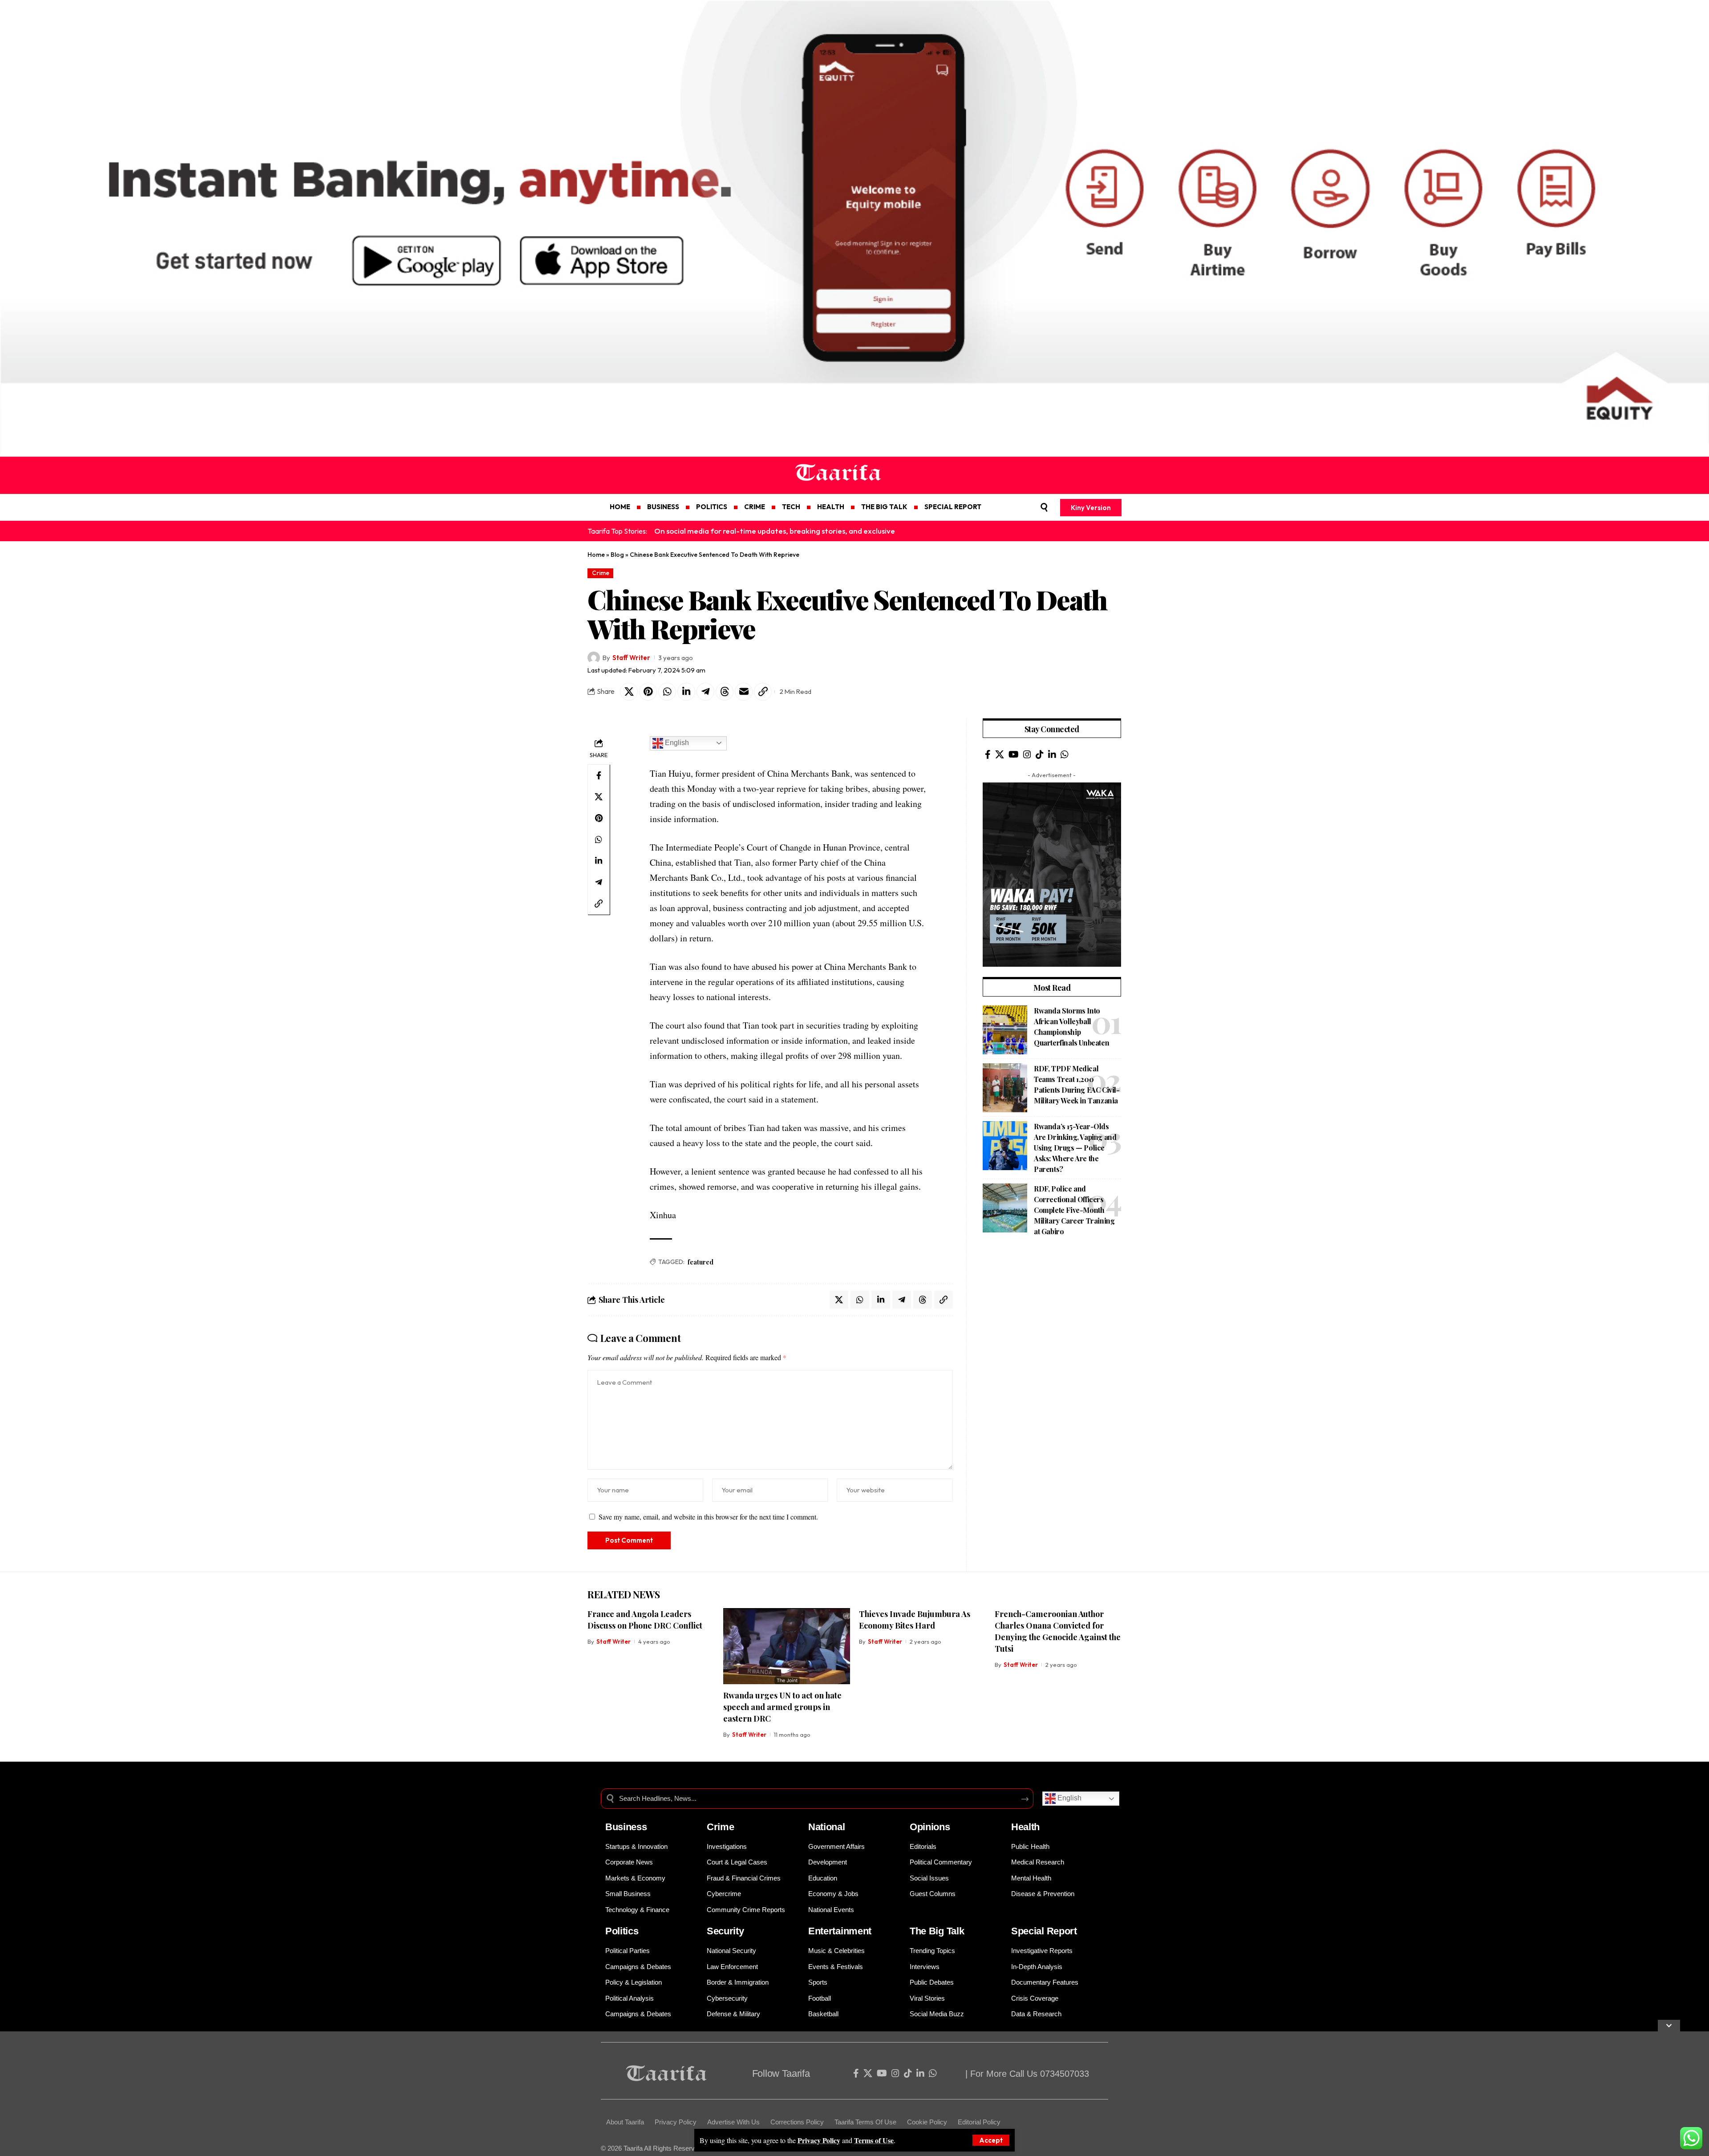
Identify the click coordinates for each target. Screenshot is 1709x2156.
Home (596, 555)
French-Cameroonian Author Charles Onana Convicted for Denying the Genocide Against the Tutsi (1058, 1631)
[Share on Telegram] (705, 692)
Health (1025, 1827)
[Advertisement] (1052, 1310)
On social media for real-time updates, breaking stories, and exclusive (775, 531)
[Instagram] (1027, 754)
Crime (601, 573)
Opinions (930, 1827)
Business (626, 1827)
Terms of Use (874, 2140)
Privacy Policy (819, 2140)
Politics (622, 1931)
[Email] (744, 692)
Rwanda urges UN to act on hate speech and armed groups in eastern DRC (782, 1707)
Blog (617, 555)
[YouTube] (1014, 754)
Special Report (1044, 1931)
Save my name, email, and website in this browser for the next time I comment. (708, 1517)
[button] (991, 2140)
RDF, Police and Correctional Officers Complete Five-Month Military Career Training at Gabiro (1074, 1210)
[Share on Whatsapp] (667, 692)
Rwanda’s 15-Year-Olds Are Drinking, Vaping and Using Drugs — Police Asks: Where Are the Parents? (1075, 1148)
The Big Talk (937, 1931)
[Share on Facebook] (599, 775)
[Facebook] (988, 754)
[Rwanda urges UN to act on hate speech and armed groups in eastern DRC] (787, 1646)
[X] (1000, 754)
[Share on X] (629, 692)
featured (701, 1262)
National (827, 1827)
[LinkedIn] (1052, 754)
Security (725, 1931)
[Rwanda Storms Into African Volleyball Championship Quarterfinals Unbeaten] (1005, 1030)
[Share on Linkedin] (686, 692)
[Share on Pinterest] (648, 692)
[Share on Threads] (725, 692)
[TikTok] (1040, 754)
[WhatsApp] (1065, 754)
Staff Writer (631, 658)
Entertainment (840, 1931)
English (676, 743)
